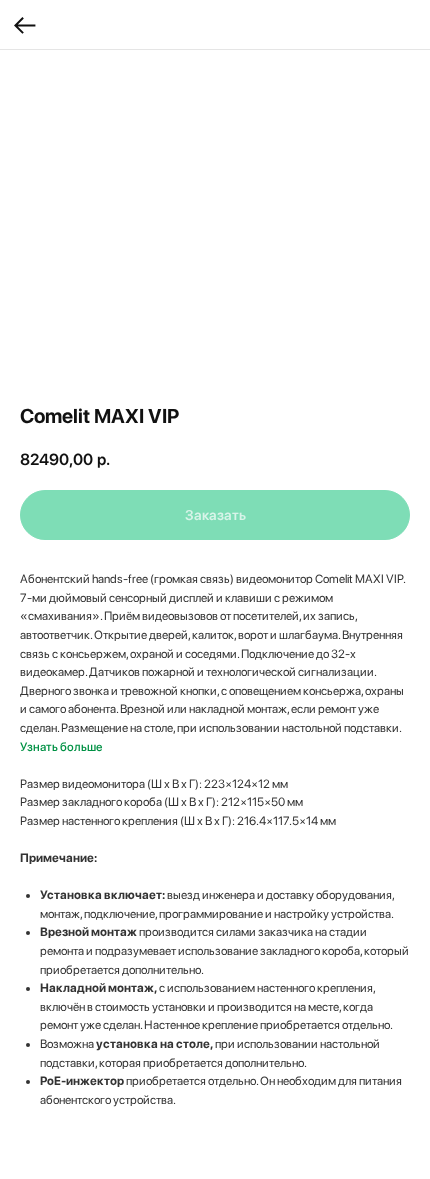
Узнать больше (61, 747)
